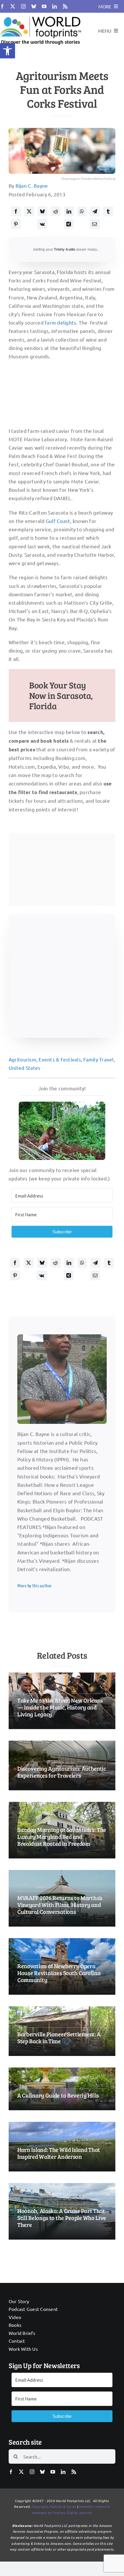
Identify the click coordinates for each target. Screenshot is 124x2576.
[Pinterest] (16, 224)
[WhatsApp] (82, 211)
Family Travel (98, 1059)
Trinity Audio (65, 249)
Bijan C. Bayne (32, 186)
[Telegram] (95, 211)
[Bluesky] (42, 211)
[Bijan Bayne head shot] (62, 1337)
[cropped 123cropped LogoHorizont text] (41, 15)
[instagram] (23, 6)
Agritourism (22, 1059)
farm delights (60, 322)
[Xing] (69, 224)
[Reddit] (56, 211)
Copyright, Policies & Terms (54, 2506)
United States (25, 1068)
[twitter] (13, 6)
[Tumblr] (108, 211)
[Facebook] (16, 211)
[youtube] (44, 6)
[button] (7, 51)
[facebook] (2, 6)
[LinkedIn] (69, 211)
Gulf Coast (58, 521)
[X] (29, 211)
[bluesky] (34, 6)
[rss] (65, 6)
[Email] (95, 224)
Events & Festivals (60, 1059)
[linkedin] (55, 6)
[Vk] (42, 224)
